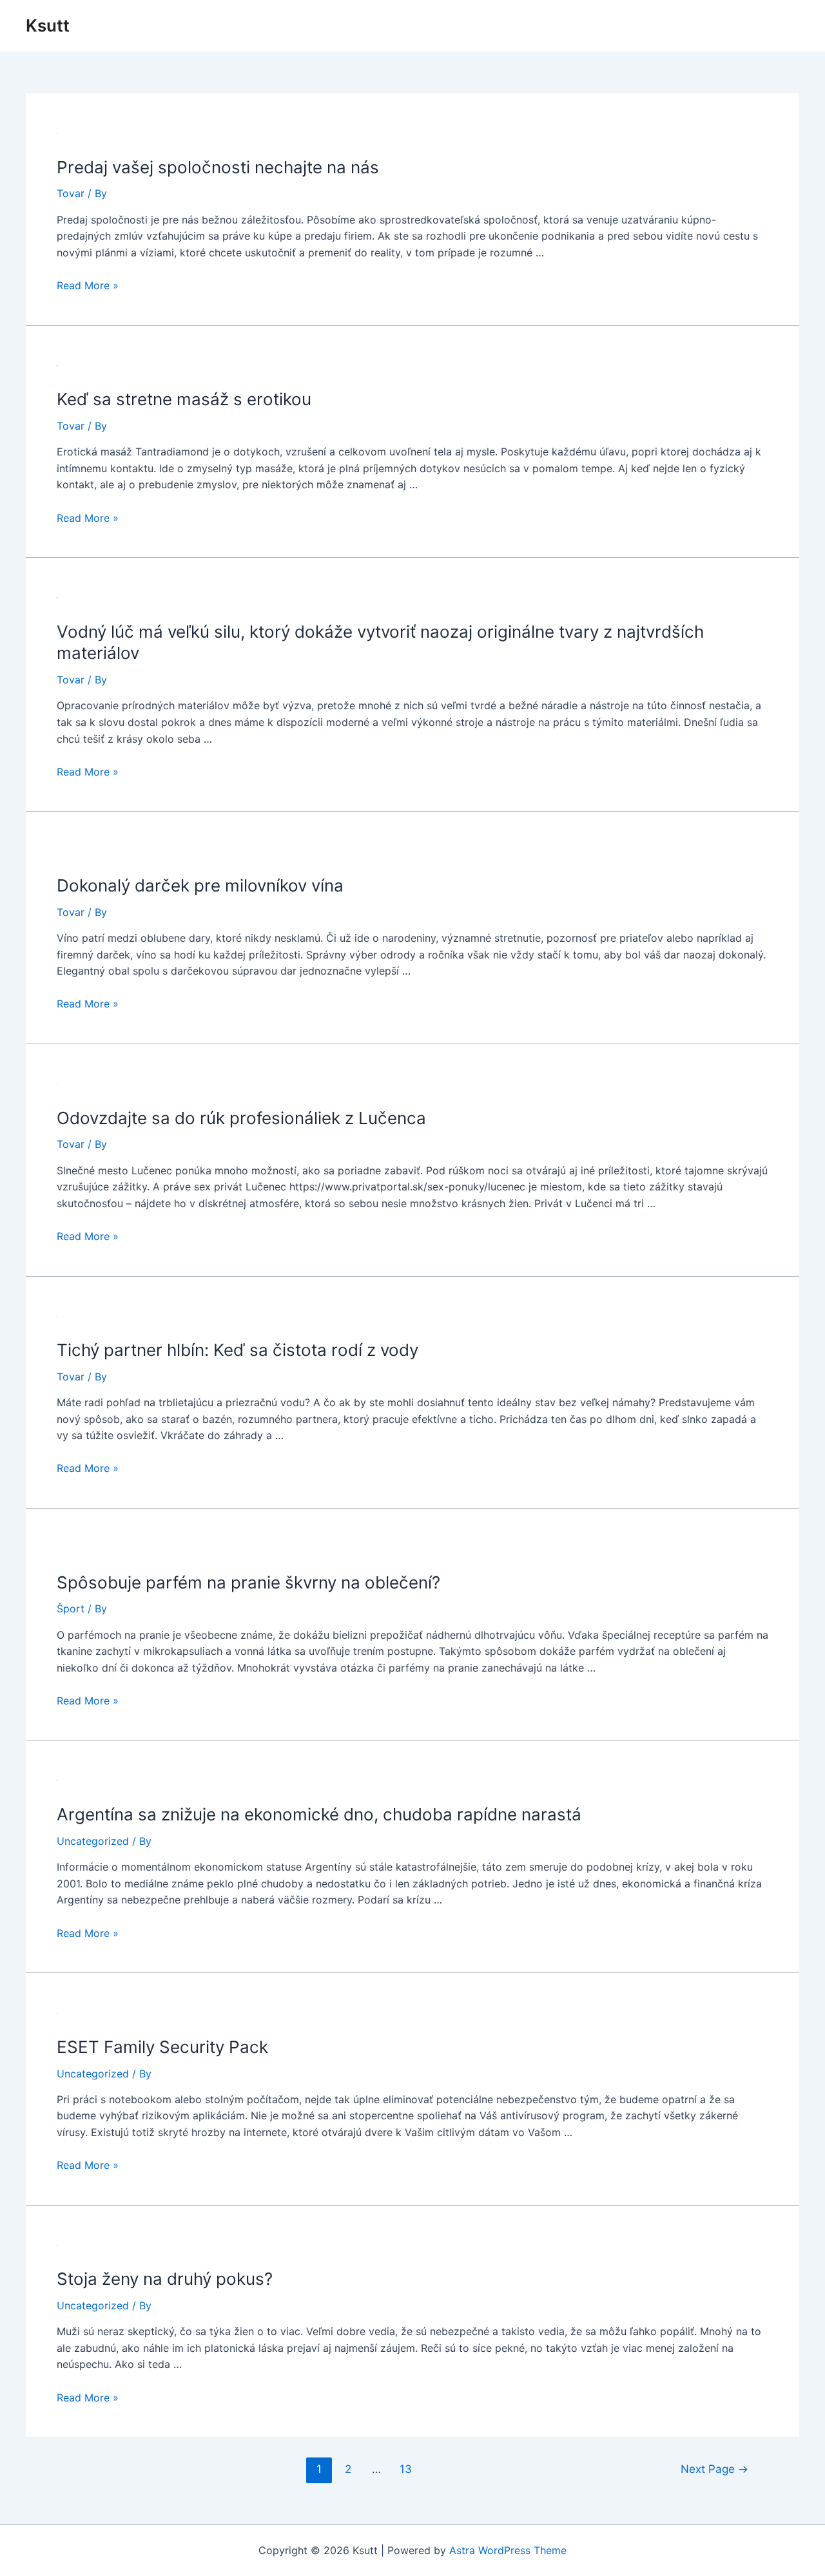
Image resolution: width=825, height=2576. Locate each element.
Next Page (714, 2469)
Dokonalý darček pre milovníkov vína (200, 885)
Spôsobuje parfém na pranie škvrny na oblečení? (248, 1582)
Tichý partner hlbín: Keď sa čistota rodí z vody (238, 1350)
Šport (71, 1608)
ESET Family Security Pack (162, 2047)
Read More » (88, 285)
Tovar (71, 193)
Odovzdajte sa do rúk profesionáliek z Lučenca (241, 1118)
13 (406, 2469)
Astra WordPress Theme (508, 2550)
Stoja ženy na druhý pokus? (165, 2279)
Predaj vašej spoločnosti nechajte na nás (218, 167)
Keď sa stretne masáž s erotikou (184, 399)
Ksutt (48, 25)
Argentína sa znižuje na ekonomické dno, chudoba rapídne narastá (319, 1814)
